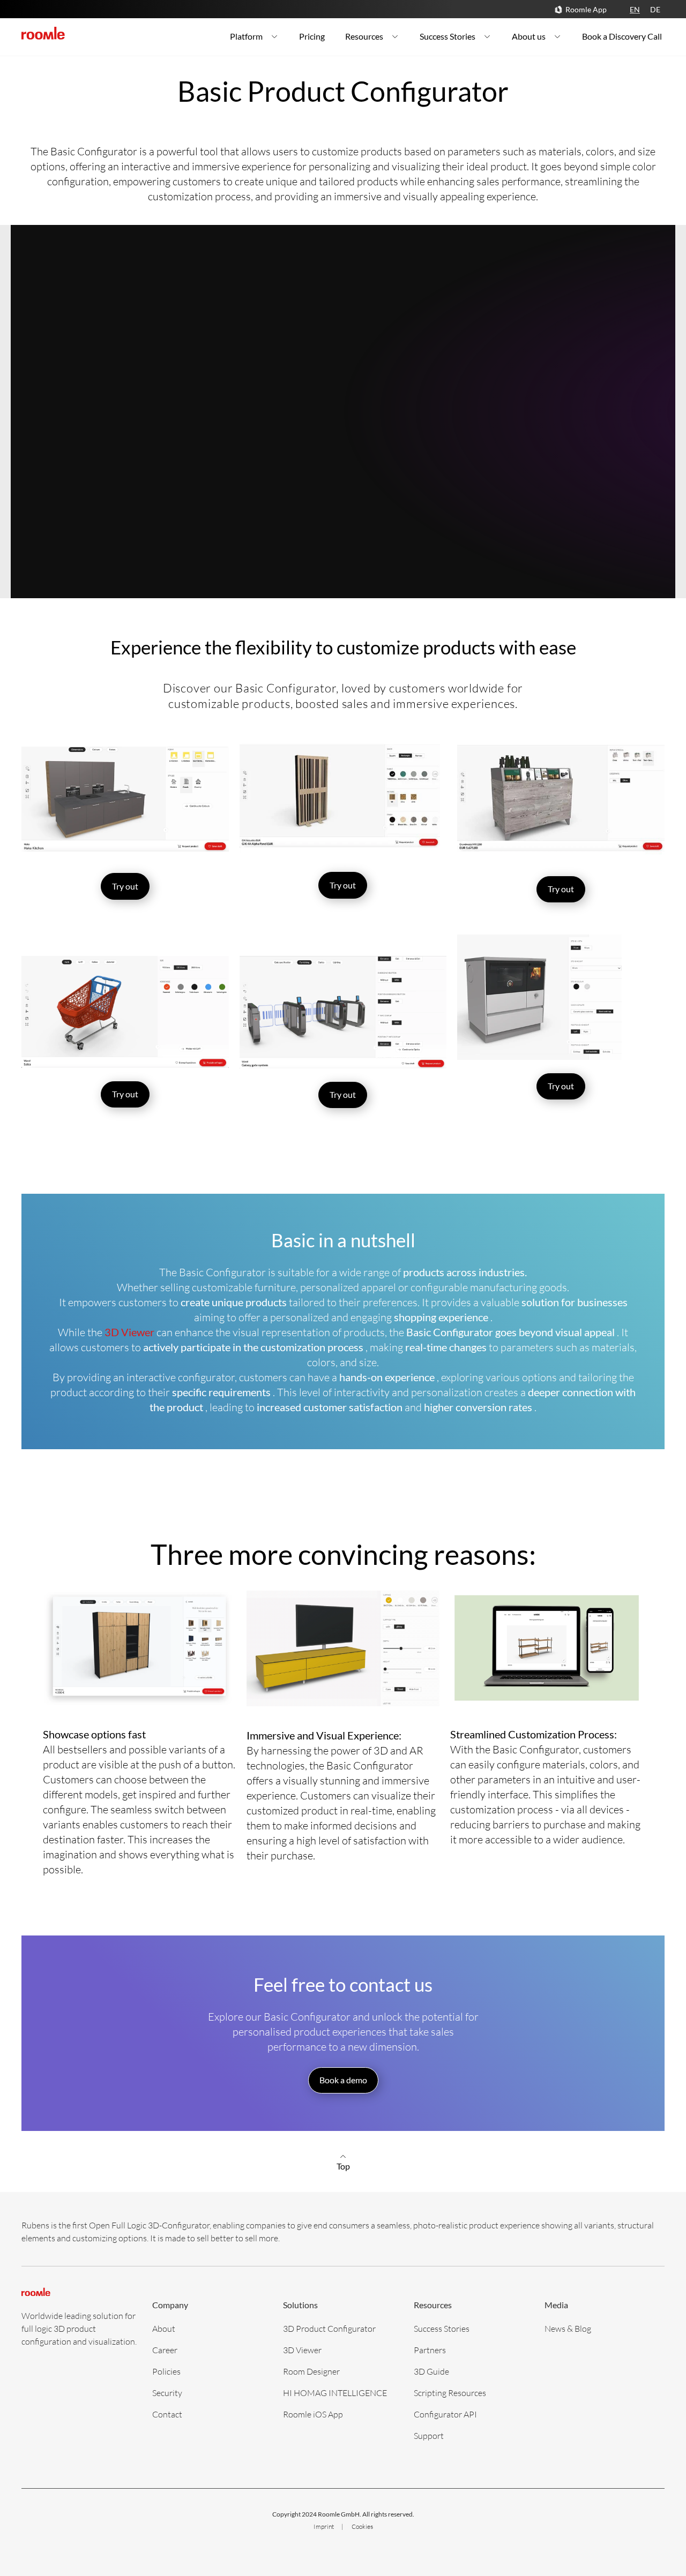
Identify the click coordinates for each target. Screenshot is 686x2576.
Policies (166, 2371)
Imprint (324, 2526)
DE (655, 9)
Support (429, 2435)
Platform (246, 36)
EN (635, 9)
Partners (430, 2350)
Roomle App (586, 9)
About (164, 2328)
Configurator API (445, 2414)
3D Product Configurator (329, 2328)
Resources (364, 36)
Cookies (362, 2526)
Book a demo (343, 2080)
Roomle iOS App (313, 2414)
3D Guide (431, 2371)
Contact (167, 2414)
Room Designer (311, 2371)
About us (529, 36)
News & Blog (568, 2328)
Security (167, 2393)
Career (165, 2350)
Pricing (312, 36)
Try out (125, 886)
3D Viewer (302, 2350)
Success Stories (448, 36)
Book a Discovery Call (622, 36)
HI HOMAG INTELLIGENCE (335, 2393)
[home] (43, 33)
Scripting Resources (450, 2393)
